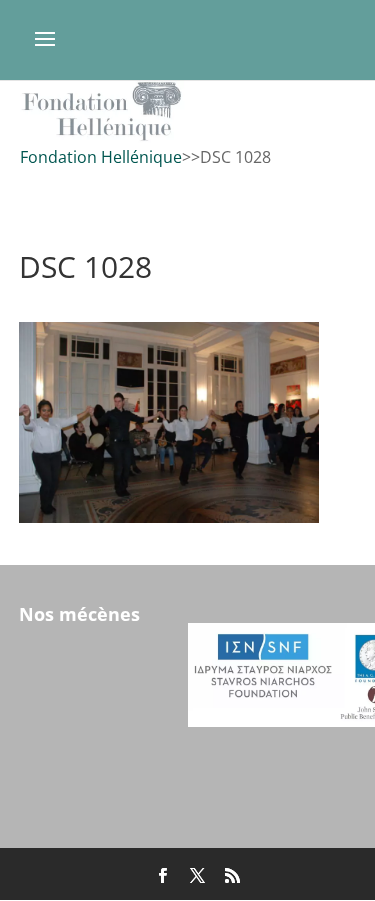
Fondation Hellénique (101, 157)
